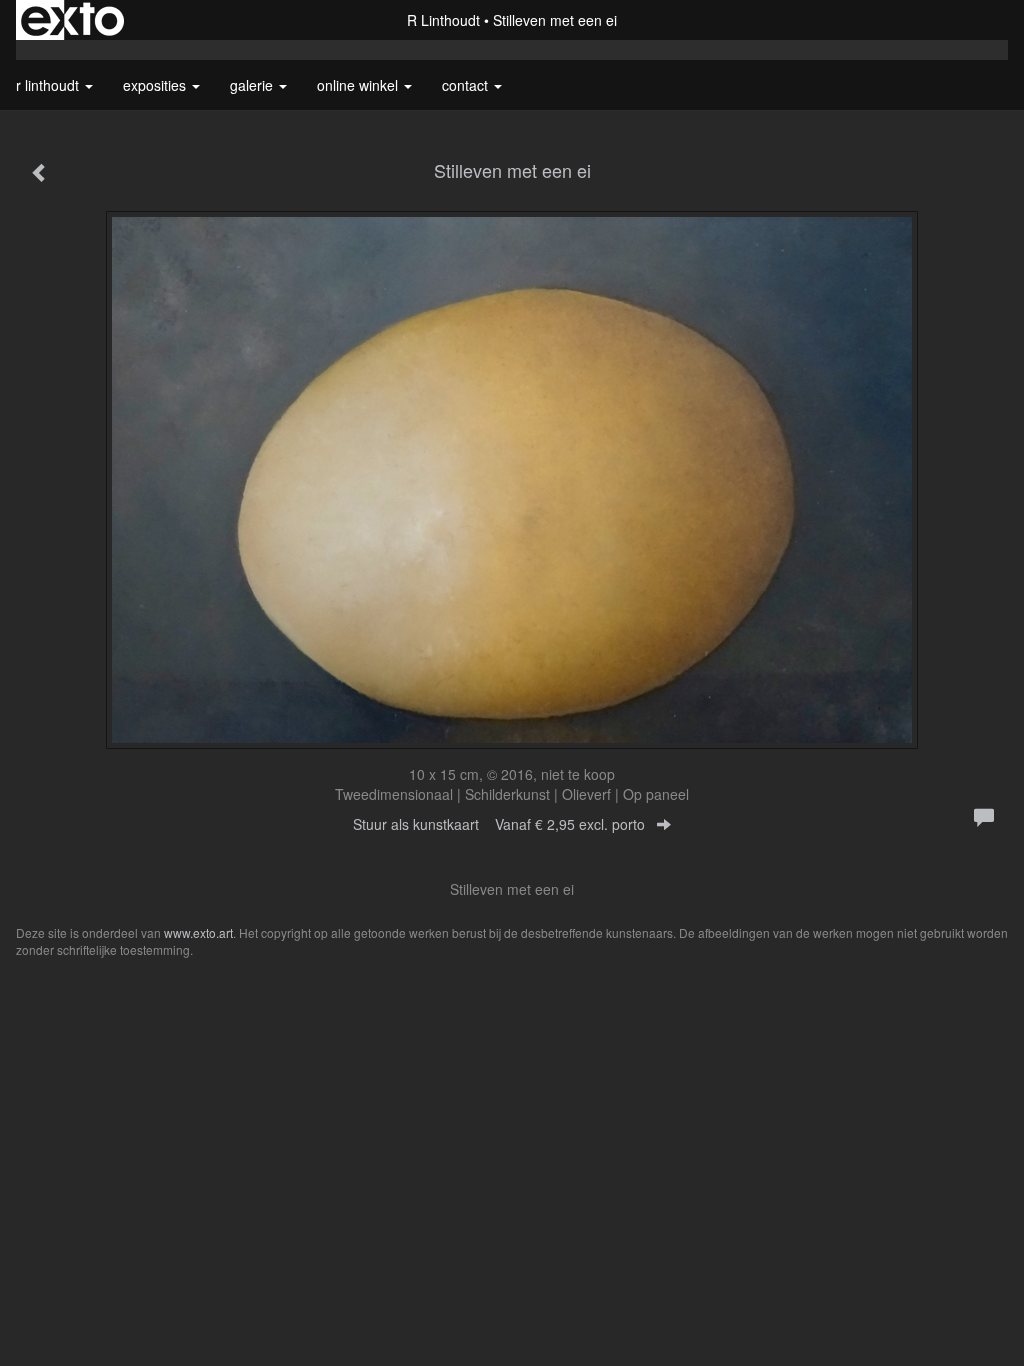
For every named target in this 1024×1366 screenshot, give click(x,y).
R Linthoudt (443, 20)
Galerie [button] (253, 85)
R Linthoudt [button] (49, 85)
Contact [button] (467, 85)
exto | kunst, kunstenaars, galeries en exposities (72, 20)
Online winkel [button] (359, 85)
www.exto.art (198, 932)
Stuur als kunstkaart (499, 824)
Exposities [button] (156, 85)
